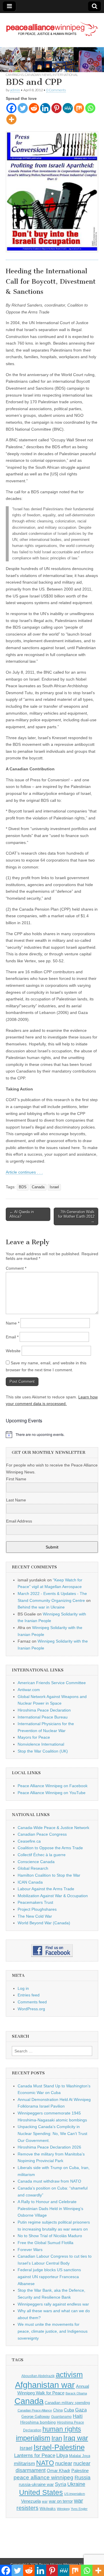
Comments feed (32, 2002)
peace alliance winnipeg (43, 2477)
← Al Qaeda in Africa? (22, 1214)
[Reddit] (34, 108)
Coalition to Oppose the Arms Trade (50, 1848)
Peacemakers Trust (35, 1902)
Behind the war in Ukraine (41, 1607)
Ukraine (76, 2484)
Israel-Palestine (59, 2447)
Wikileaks (48, 2509)
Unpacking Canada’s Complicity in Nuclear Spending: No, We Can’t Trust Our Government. (52, 2133)
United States (41, 2492)
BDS (23, 1187)
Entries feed (29, 1995)
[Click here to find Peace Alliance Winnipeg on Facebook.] (52, 1951)
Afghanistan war (45, 2385)
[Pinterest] (56, 108)
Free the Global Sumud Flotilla (45, 2243)
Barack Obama (76, 2393)
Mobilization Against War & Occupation (53, 1896)
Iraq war (76, 2438)
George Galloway (36, 2417)
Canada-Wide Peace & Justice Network (53, 1828)
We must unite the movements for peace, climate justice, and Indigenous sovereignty (53, 2331)
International (65, 75)
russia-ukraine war (36, 2485)
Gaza (81, 2410)
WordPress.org (31, 2009)
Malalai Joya (80, 2456)
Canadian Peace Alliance (35, 2410)
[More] (11, 119)
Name (13, 1323)
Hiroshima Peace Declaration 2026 (49, 2147)
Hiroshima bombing (38, 2422)
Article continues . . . (24, 1172)
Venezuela (31, 2501)
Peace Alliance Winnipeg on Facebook (53, 1786)
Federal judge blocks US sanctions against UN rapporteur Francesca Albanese (49, 2277)
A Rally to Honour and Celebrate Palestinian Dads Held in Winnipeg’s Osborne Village (50, 2208)
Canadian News (38, 75)
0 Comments (56, 90)
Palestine (80, 2471)
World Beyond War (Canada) (44, 1923)
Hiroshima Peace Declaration (44, 1710)
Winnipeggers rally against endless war (53, 2304)
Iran (57, 2438)
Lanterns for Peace (35, 2455)
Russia (82, 2478)
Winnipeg (63, 2509)
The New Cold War (35, 1916)
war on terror (61, 2501)
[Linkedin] (45, 108)
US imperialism (75, 2494)
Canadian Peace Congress (42, 1834)
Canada (38, 1187)
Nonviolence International (41, 1744)
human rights (62, 2429)
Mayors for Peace (34, 1737)
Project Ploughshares (37, 1909)
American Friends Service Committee (52, 1683)
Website (13, 1351)
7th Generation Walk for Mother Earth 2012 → (76, 1216)
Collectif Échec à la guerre (42, 1855)
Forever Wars (30, 2250)
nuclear (64, 2463)
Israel (54, 1187)
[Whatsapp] (90, 108)
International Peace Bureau (43, 1717)
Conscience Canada (36, 1862)
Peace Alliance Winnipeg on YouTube (52, 1793)
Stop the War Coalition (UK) (43, 1751)
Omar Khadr (58, 2471)
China (58, 2410)
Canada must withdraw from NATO (49, 2181)
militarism (24, 2464)
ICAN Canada (30, 1882)
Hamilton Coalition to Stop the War (49, 1875)
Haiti (78, 2416)
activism (69, 2375)
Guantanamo (61, 2417)
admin (15, 90)
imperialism (33, 2438)
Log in (23, 1988)
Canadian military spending (67, 2403)
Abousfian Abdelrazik (38, 2376)
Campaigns (15, 75)
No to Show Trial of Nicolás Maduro (50, 2236)
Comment (16, 1268)
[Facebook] (11, 108)
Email (12, 1337)
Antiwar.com (29, 1690)
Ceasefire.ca (29, 1841)
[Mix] (79, 108)
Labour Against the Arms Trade (46, 1889)
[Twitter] (23, 108)
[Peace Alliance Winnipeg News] (52, 26)
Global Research (33, 1868)
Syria (61, 2484)
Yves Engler (79, 2509)
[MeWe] (68, 108)
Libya (62, 2455)
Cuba (69, 2410)
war (45, 2502)
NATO (45, 2463)
